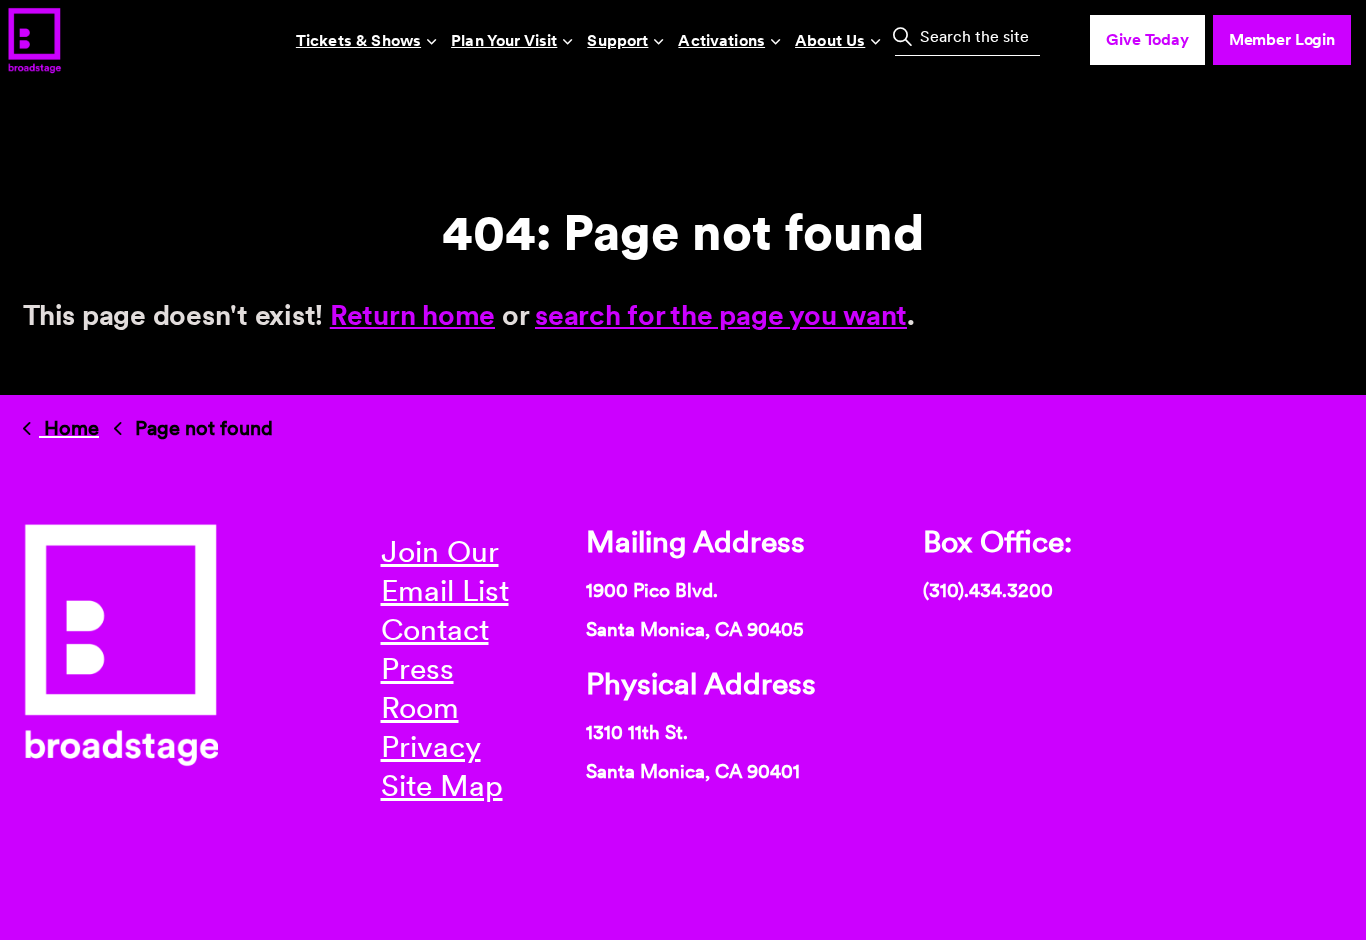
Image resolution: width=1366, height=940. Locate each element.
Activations (721, 40)
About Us (830, 40)
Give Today (1147, 39)
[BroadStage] (33, 40)
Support (617, 40)
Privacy (431, 746)
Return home (412, 315)
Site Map (442, 785)
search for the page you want (721, 315)
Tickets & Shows (358, 40)
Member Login (1282, 39)
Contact (435, 629)
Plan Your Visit (504, 40)
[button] (902, 36)
